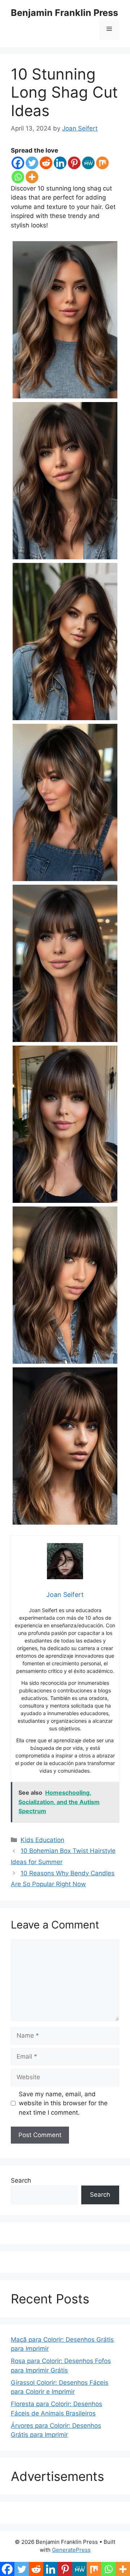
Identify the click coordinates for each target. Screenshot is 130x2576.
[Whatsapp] (18, 177)
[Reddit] (46, 163)
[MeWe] (88, 163)
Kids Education (42, 1840)
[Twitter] (32, 163)
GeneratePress (71, 2550)
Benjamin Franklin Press (64, 13)
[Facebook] (18, 163)
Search (21, 2180)
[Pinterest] (74, 163)
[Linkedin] (60, 163)
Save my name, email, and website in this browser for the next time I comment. (63, 2103)
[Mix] (102, 163)
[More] (32, 177)
